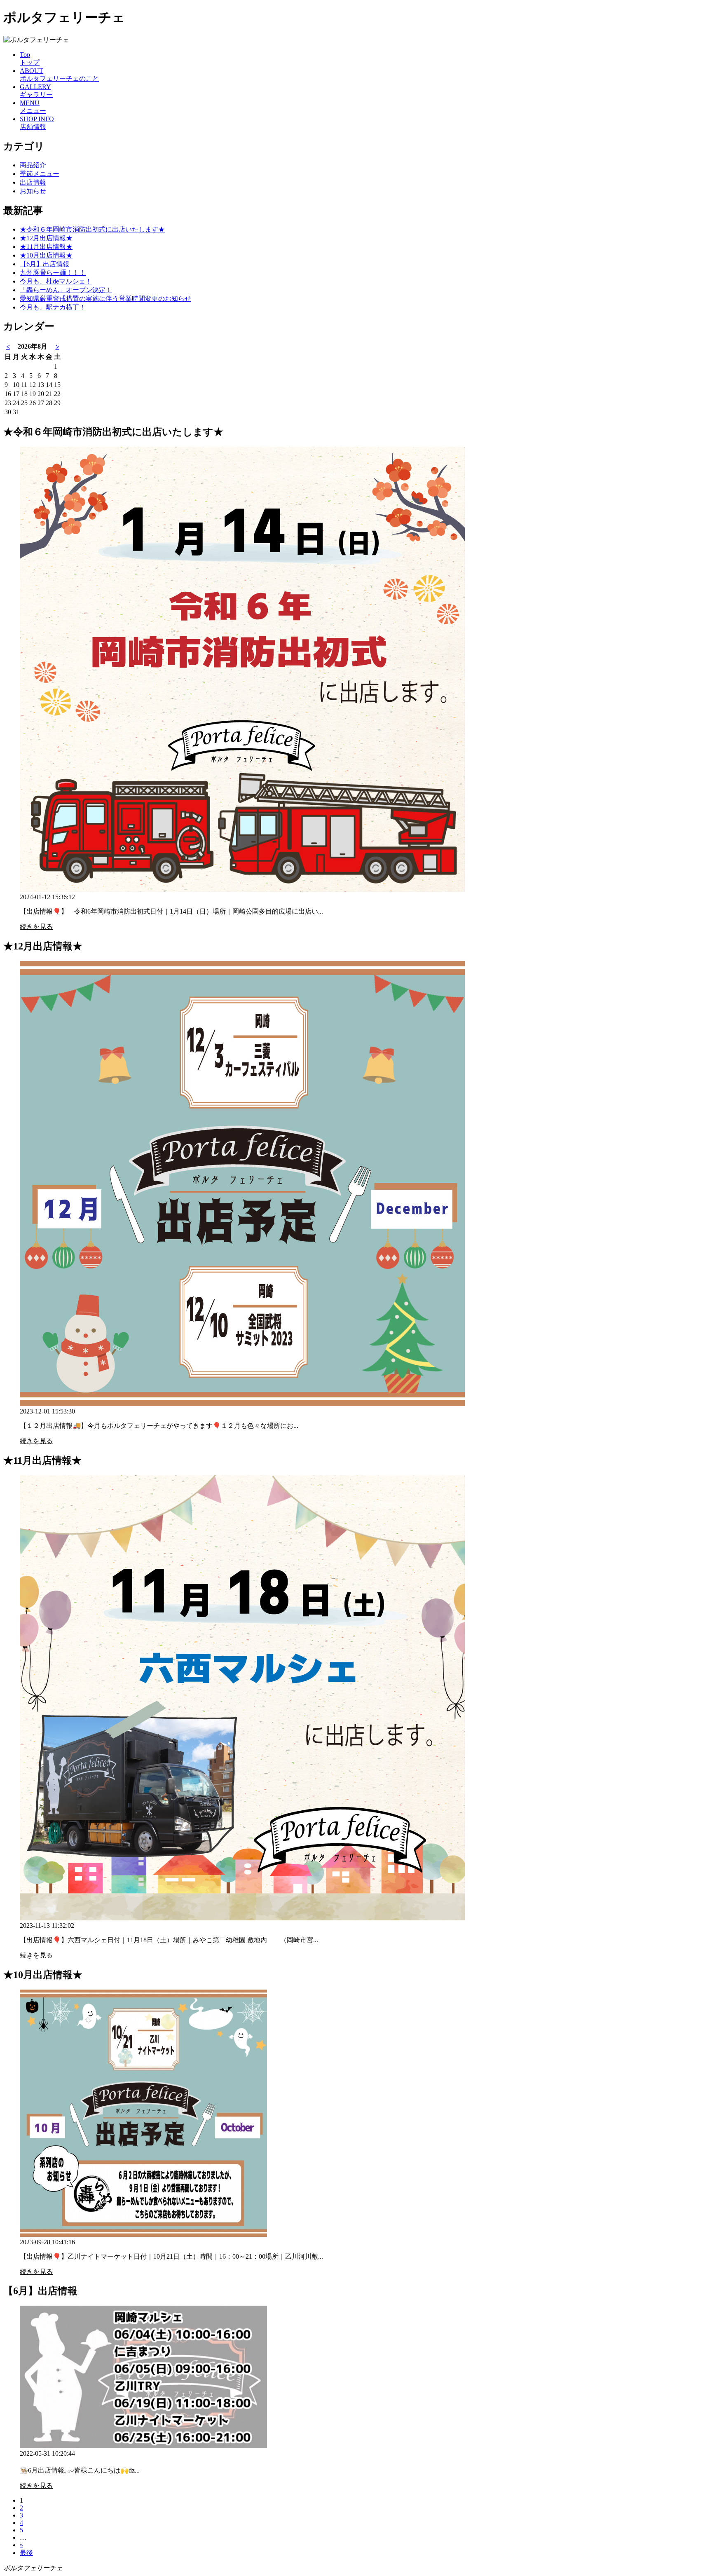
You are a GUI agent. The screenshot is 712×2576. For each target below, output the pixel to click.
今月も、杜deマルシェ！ (56, 281)
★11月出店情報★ (46, 247)
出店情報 (33, 182)
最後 (26, 2553)
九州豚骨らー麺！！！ (53, 273)
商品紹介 (33, 165)
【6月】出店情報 (44, 264)
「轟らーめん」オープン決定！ (66, 290)
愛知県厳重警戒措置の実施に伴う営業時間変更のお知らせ (105, 299)
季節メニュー (40, 174)
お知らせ (33, 191)
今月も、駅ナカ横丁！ (53, 307)
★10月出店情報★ (46, 255)
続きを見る (36, 927)
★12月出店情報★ (46, 238)
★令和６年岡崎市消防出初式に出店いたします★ (92, 229)
